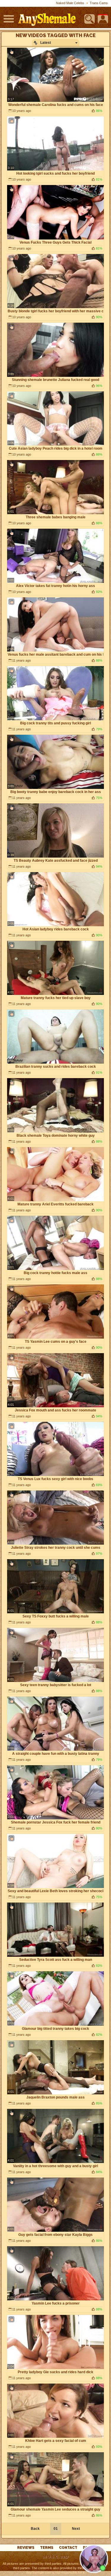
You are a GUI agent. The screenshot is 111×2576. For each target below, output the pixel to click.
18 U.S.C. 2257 (55, 2557)
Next (76, 2529)
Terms (47, 2548)
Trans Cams (99, 3)
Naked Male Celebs (70, 3)
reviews (26, 2548)
